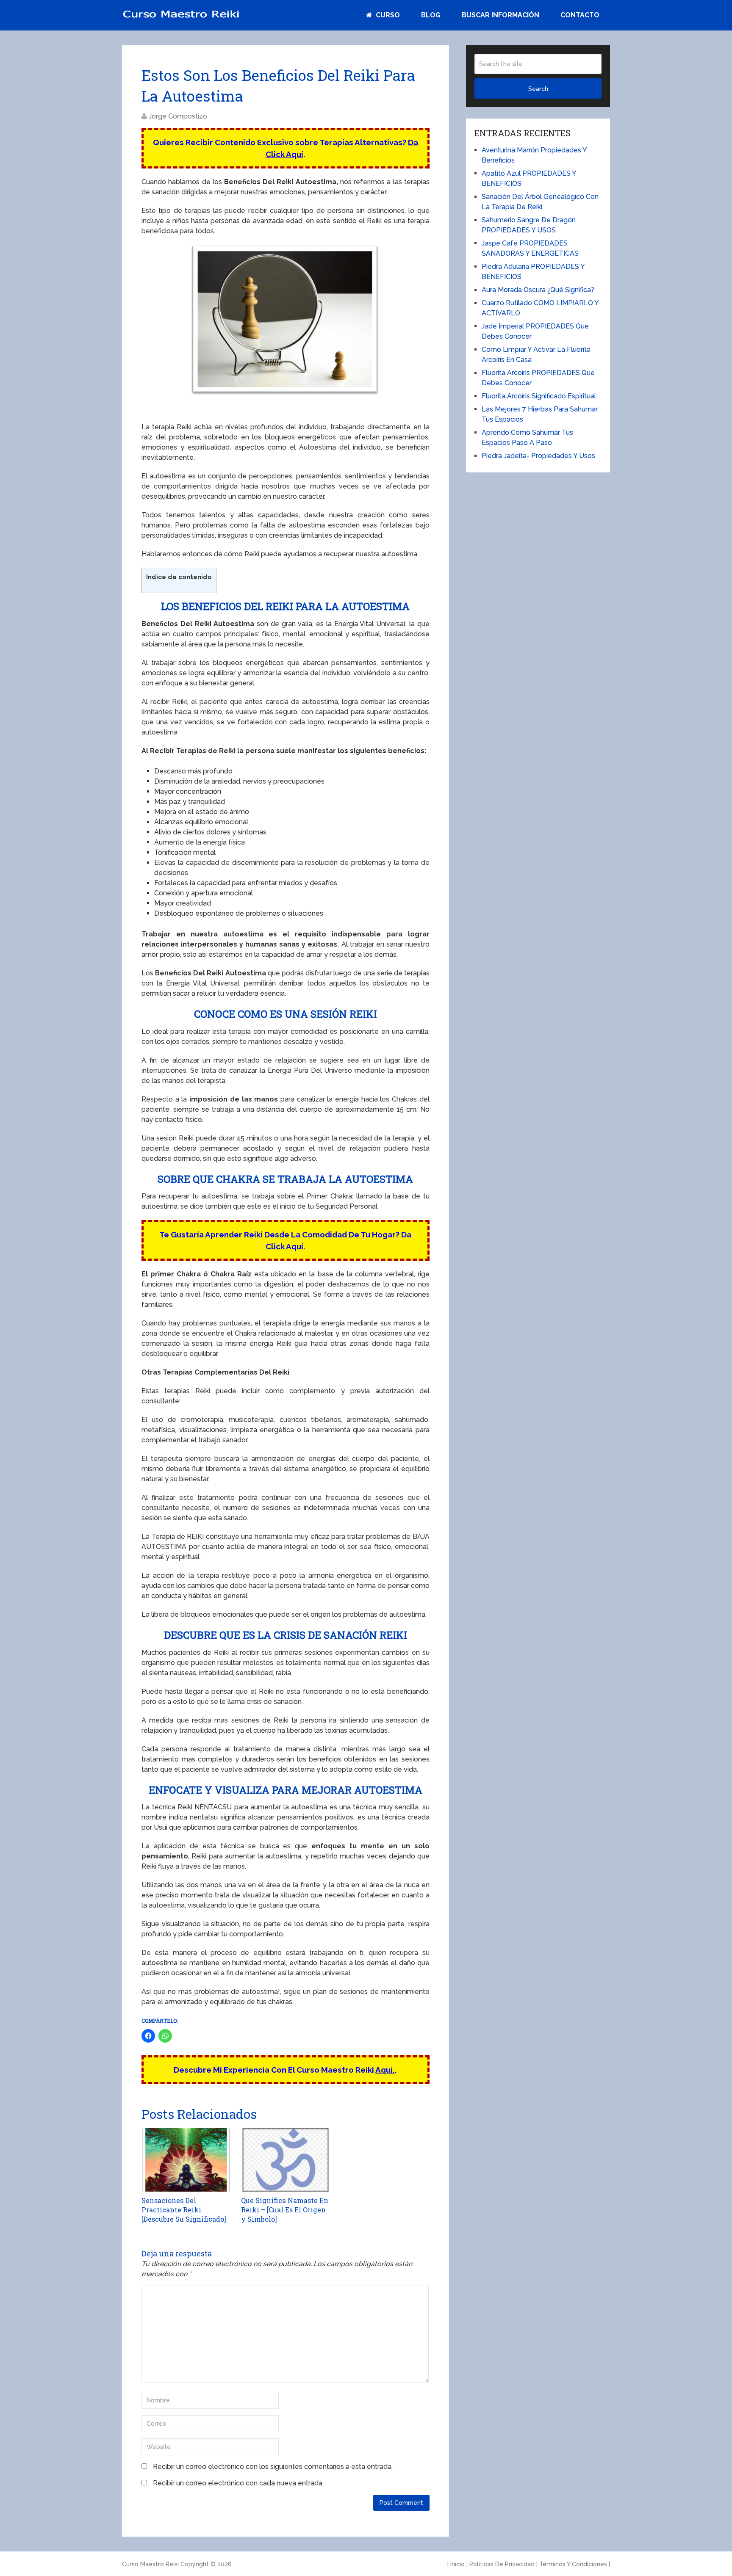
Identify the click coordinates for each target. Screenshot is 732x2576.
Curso (387, 15)
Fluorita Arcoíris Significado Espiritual (539, 396)
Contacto (580, 15)
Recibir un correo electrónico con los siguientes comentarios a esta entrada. (273, 2467)
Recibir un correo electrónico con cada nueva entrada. (238, 2483)
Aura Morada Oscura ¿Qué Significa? (538, 290)
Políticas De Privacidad (502, 2564)
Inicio (457, 2564)
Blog (431, 15)
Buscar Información (500, 15)
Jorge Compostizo (178, 116)
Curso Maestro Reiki (150, 2564)
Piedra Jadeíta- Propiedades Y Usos (538, 456)
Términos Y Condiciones (573, 2564)
